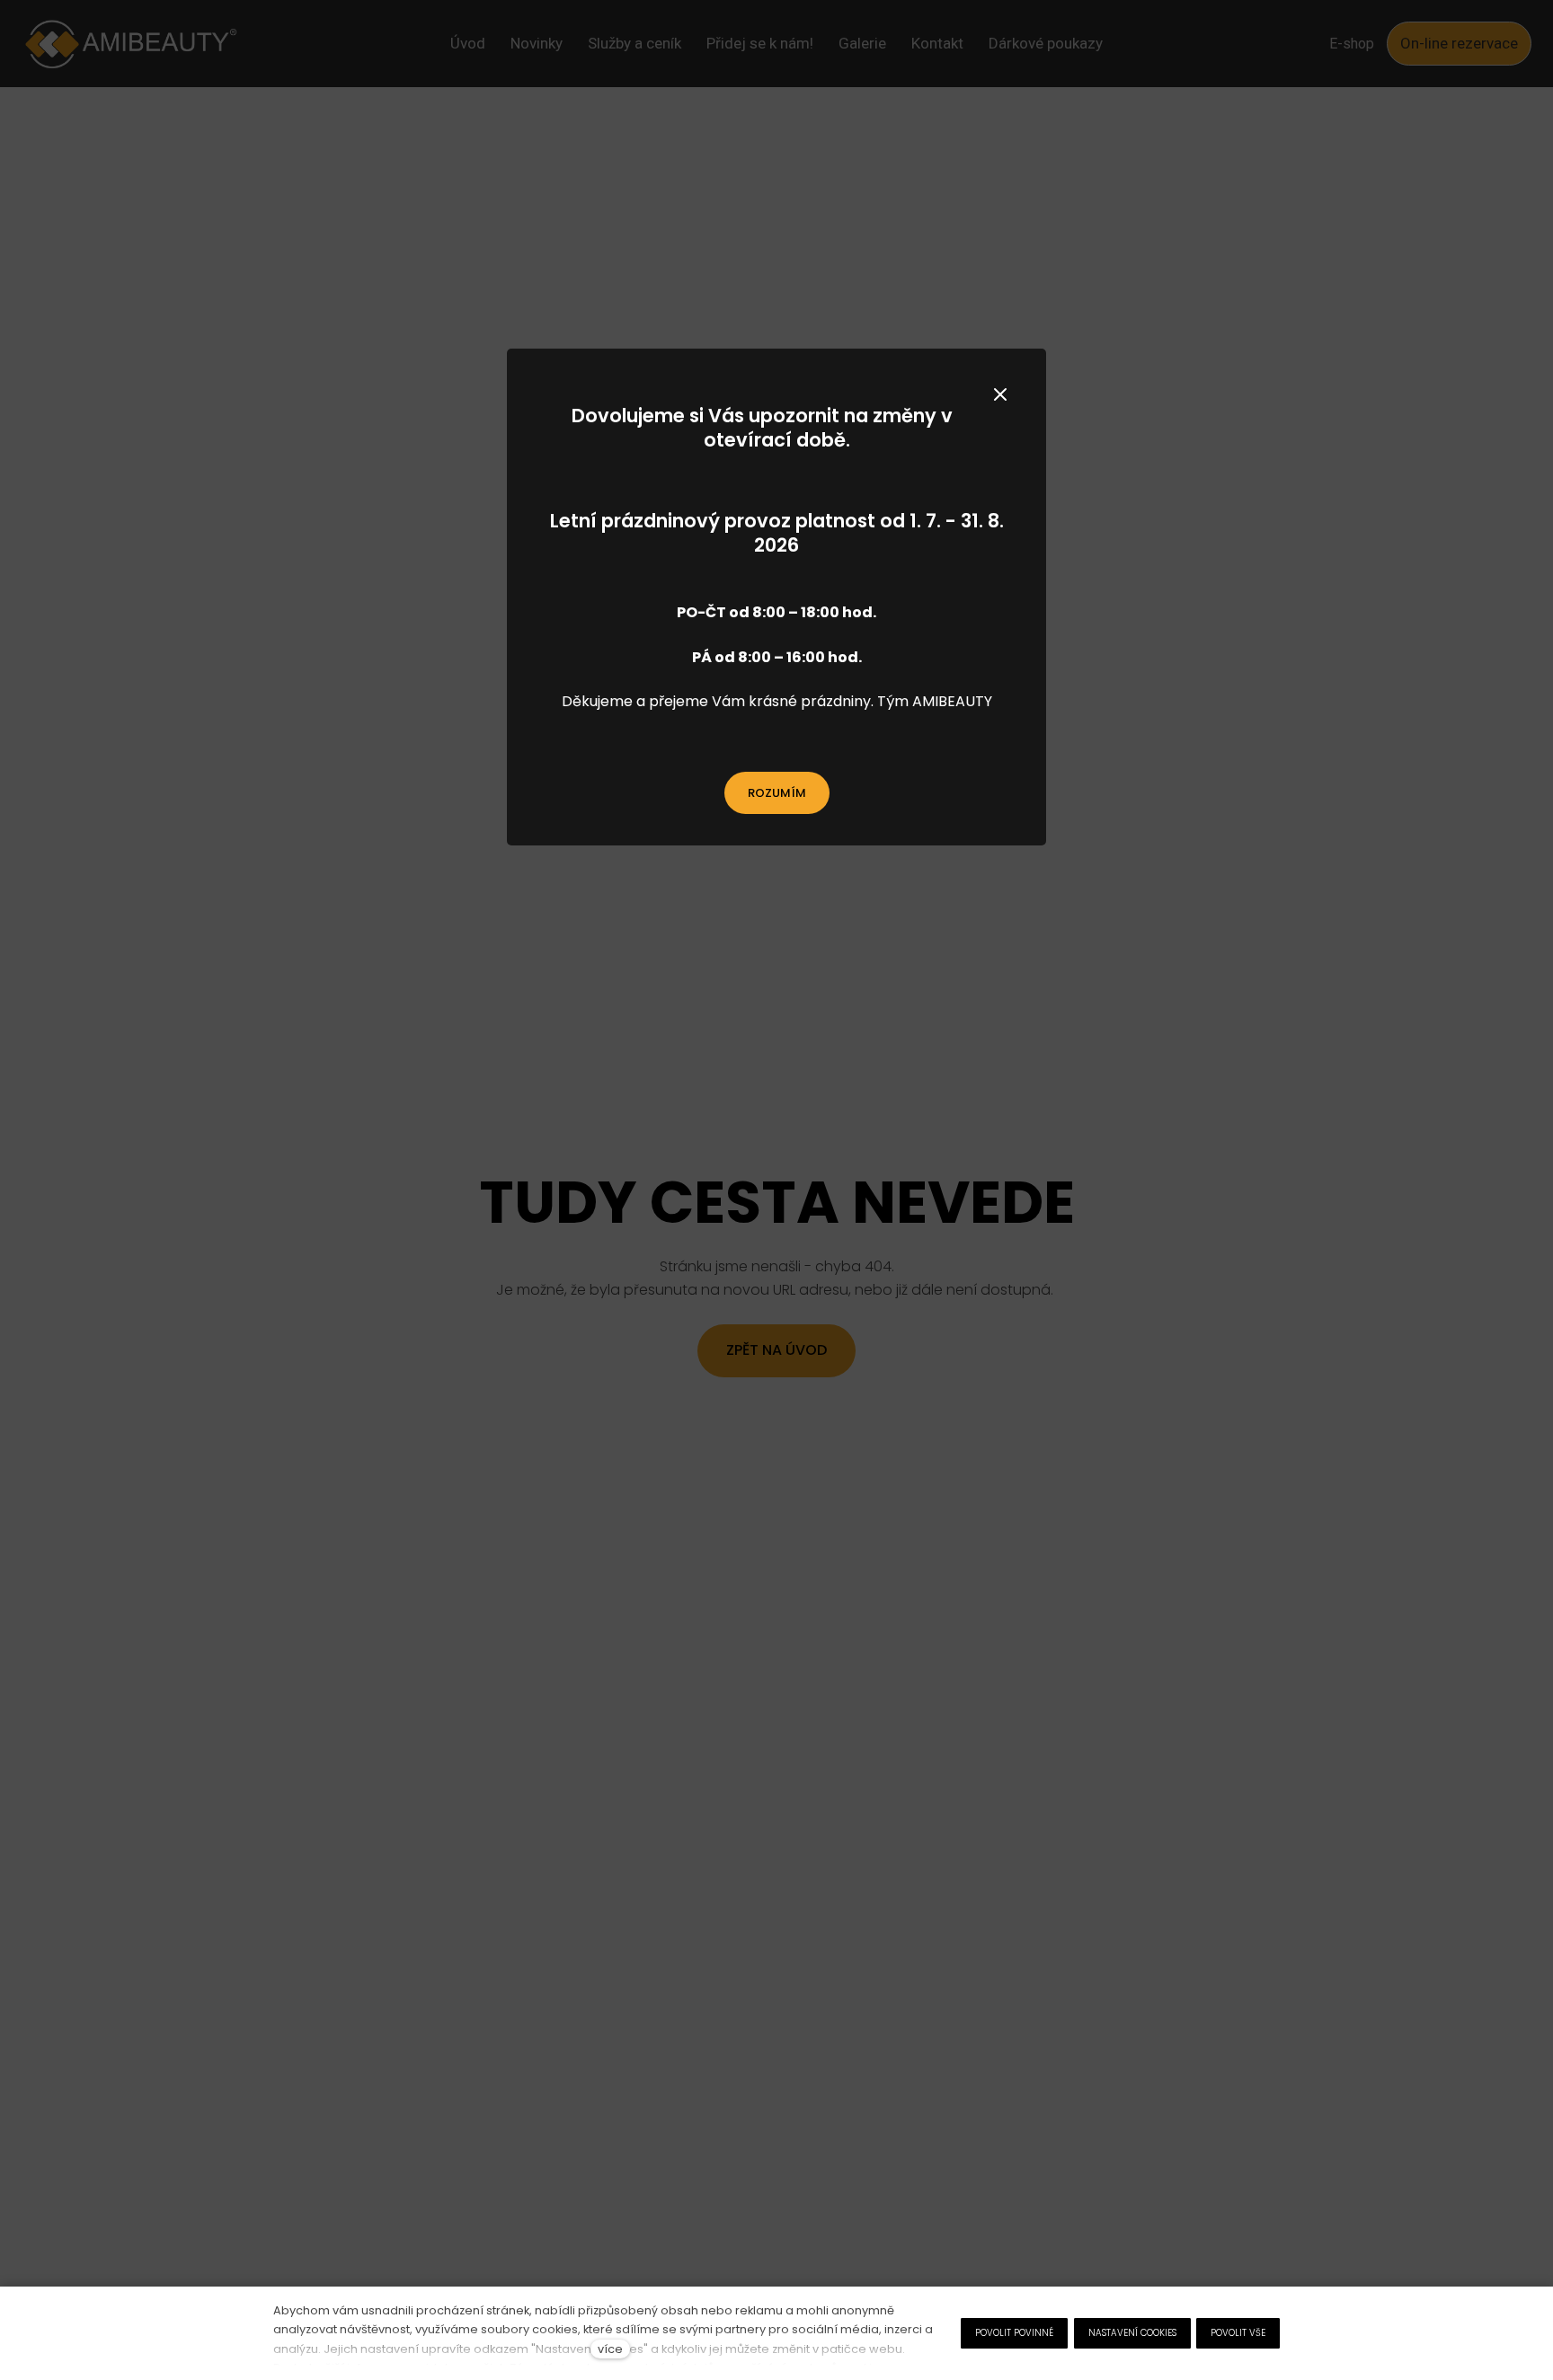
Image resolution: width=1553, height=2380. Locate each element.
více (610, 2349)
